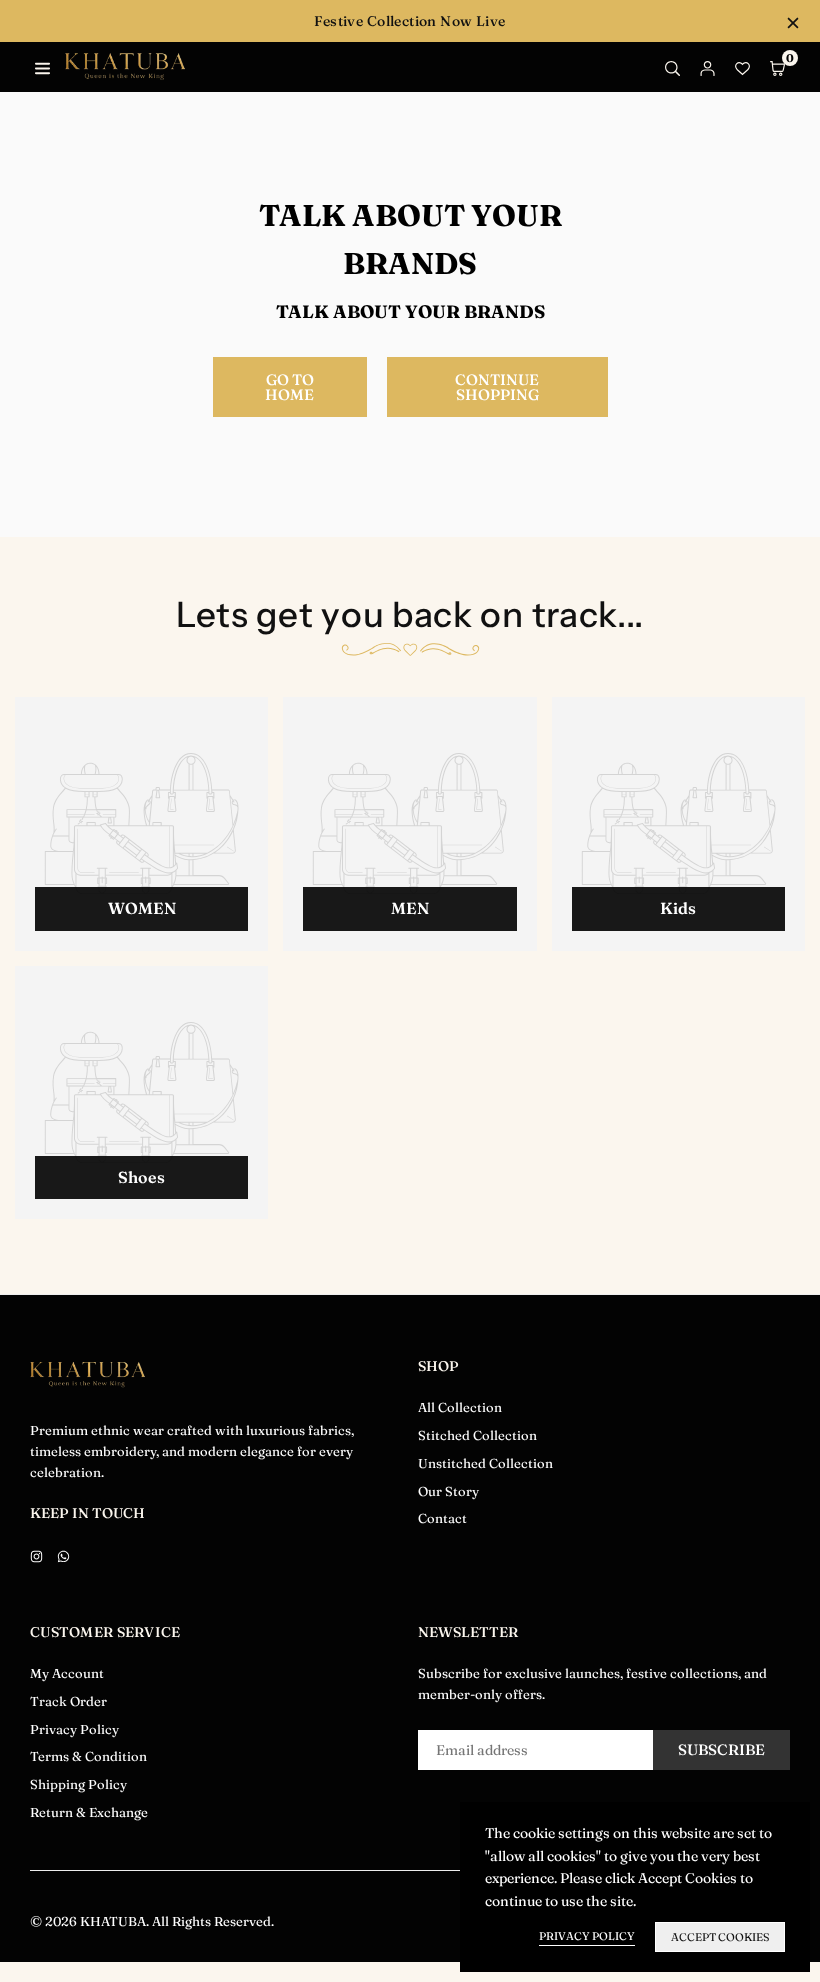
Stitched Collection (477, 1435)
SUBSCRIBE (721, 1749)
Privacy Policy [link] (587, 1936)
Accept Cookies (720, 1937)
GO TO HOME (289, 387)
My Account (67, 1673)
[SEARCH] (672, 67)
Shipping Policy (78, 1784)
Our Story (448, 1491)
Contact (442, 1518)
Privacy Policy (74, 1729)
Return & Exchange (89, 1812)
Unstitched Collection (485, 1463)
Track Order (68, 1701)
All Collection (460, 1407)
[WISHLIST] (742, 67)
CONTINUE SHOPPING (497, 387)
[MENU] (42, 67)
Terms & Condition (88, 1756)
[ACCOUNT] (707, 67)
